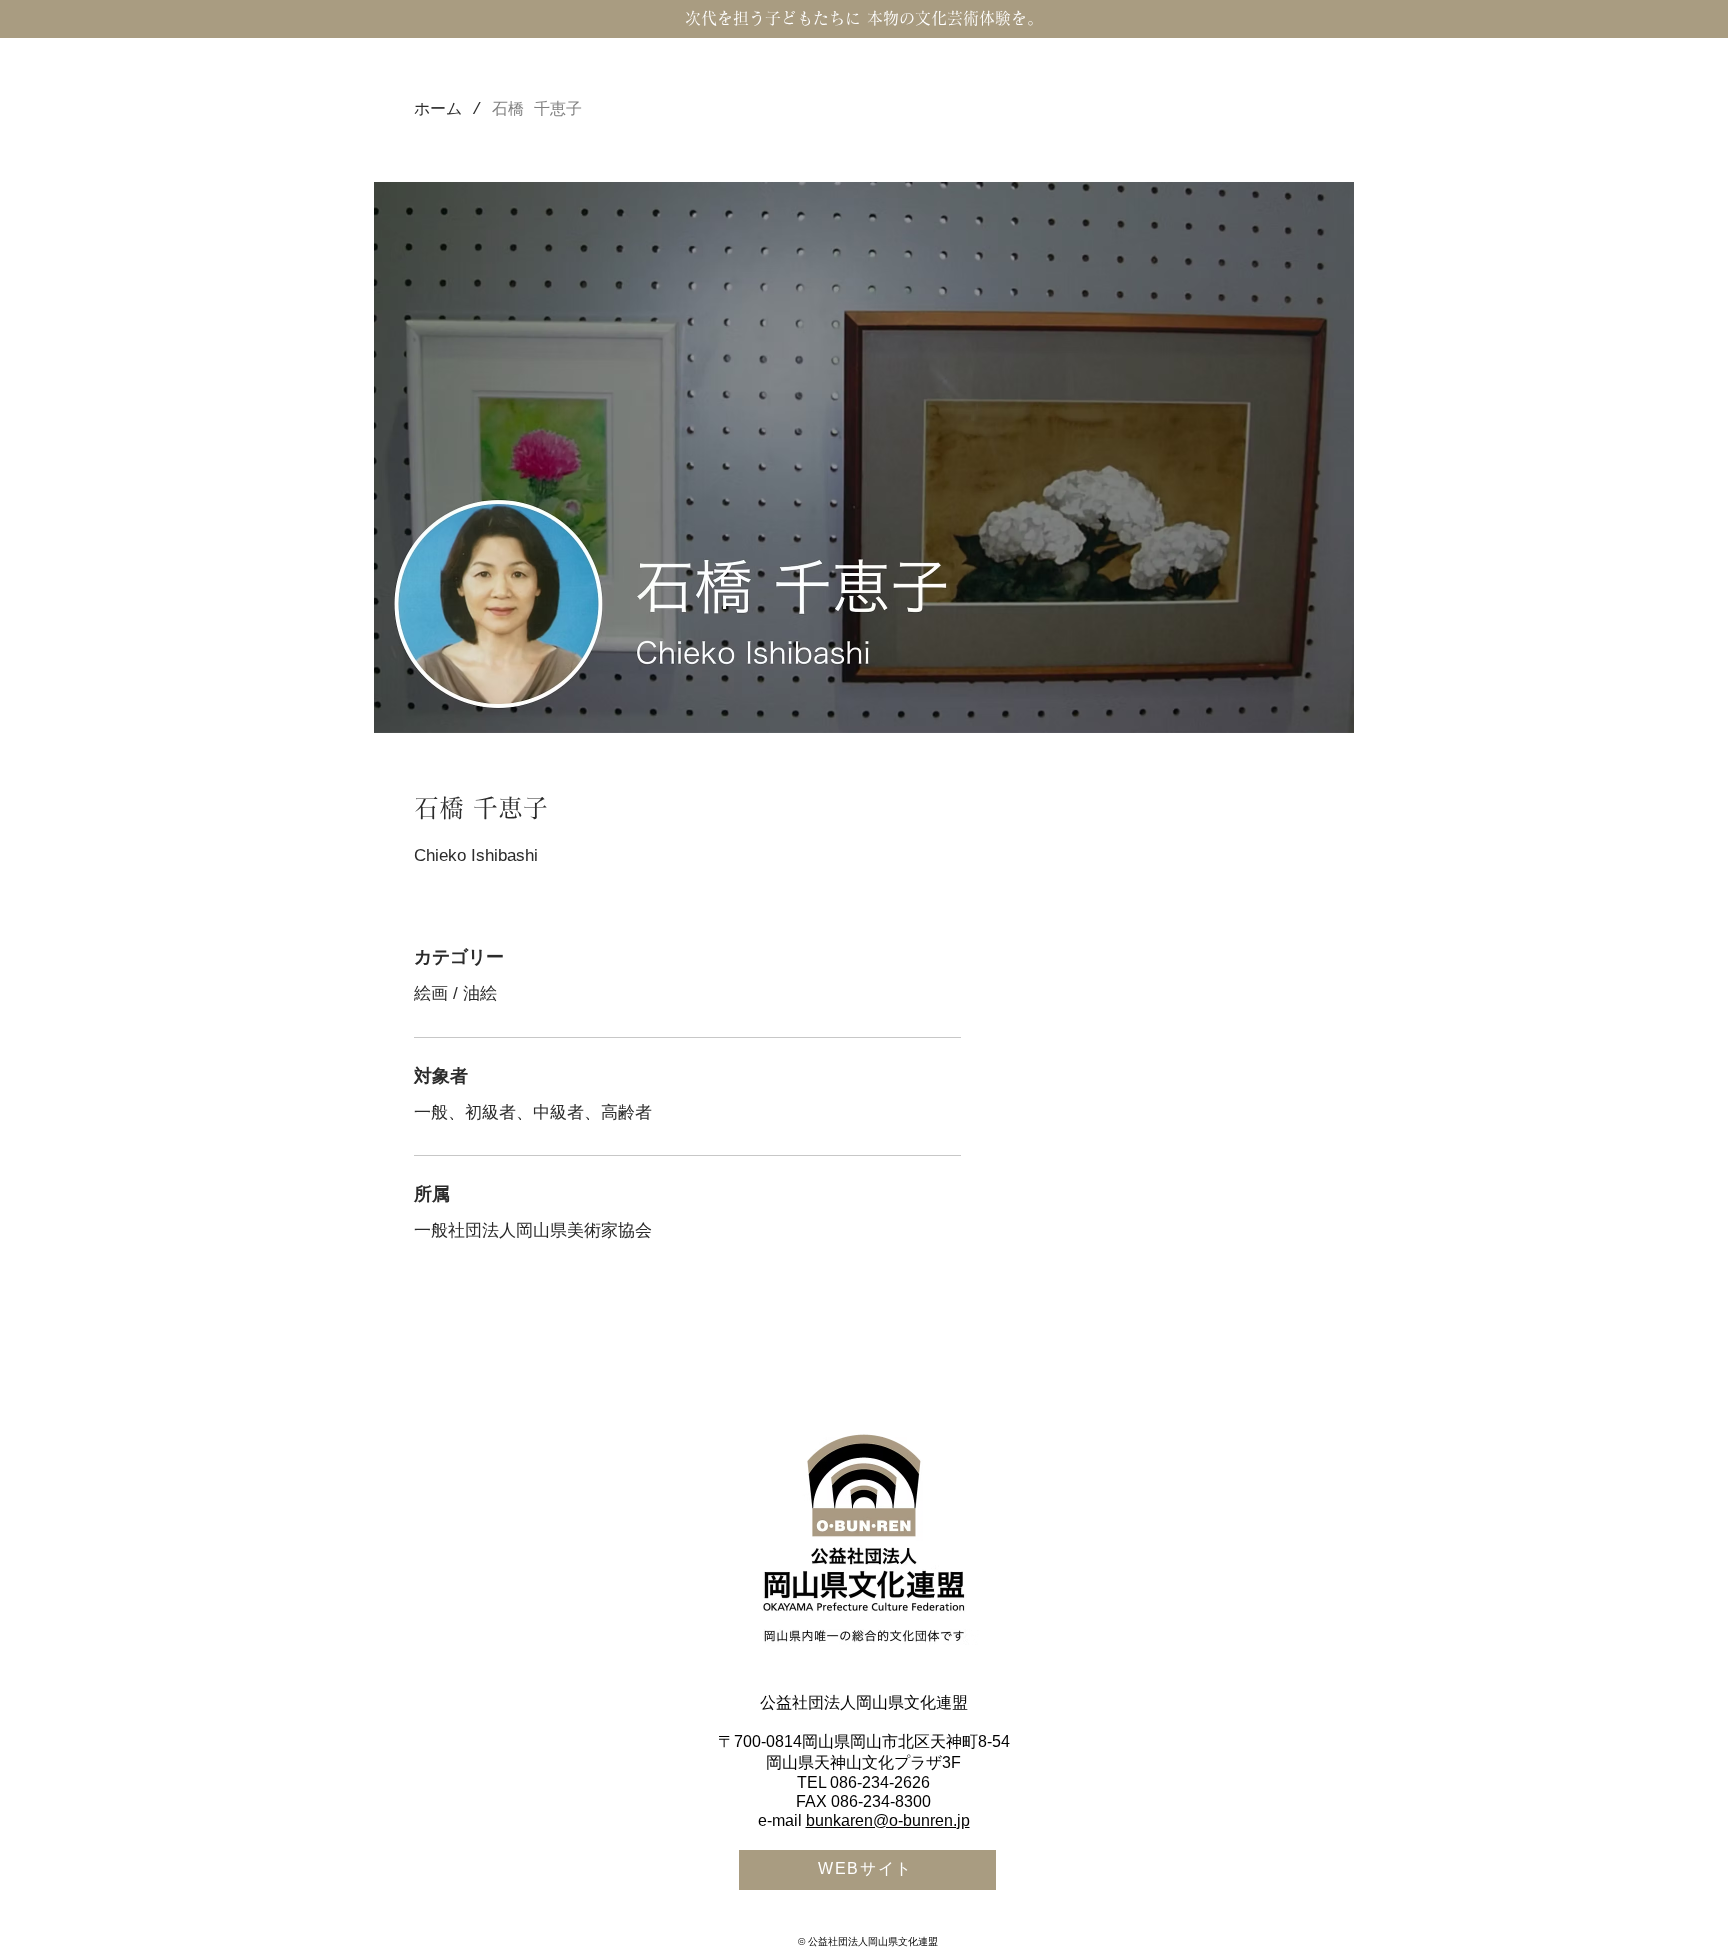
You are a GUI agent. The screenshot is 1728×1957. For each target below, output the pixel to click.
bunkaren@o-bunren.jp (888, 1820)
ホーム (438, 110)
